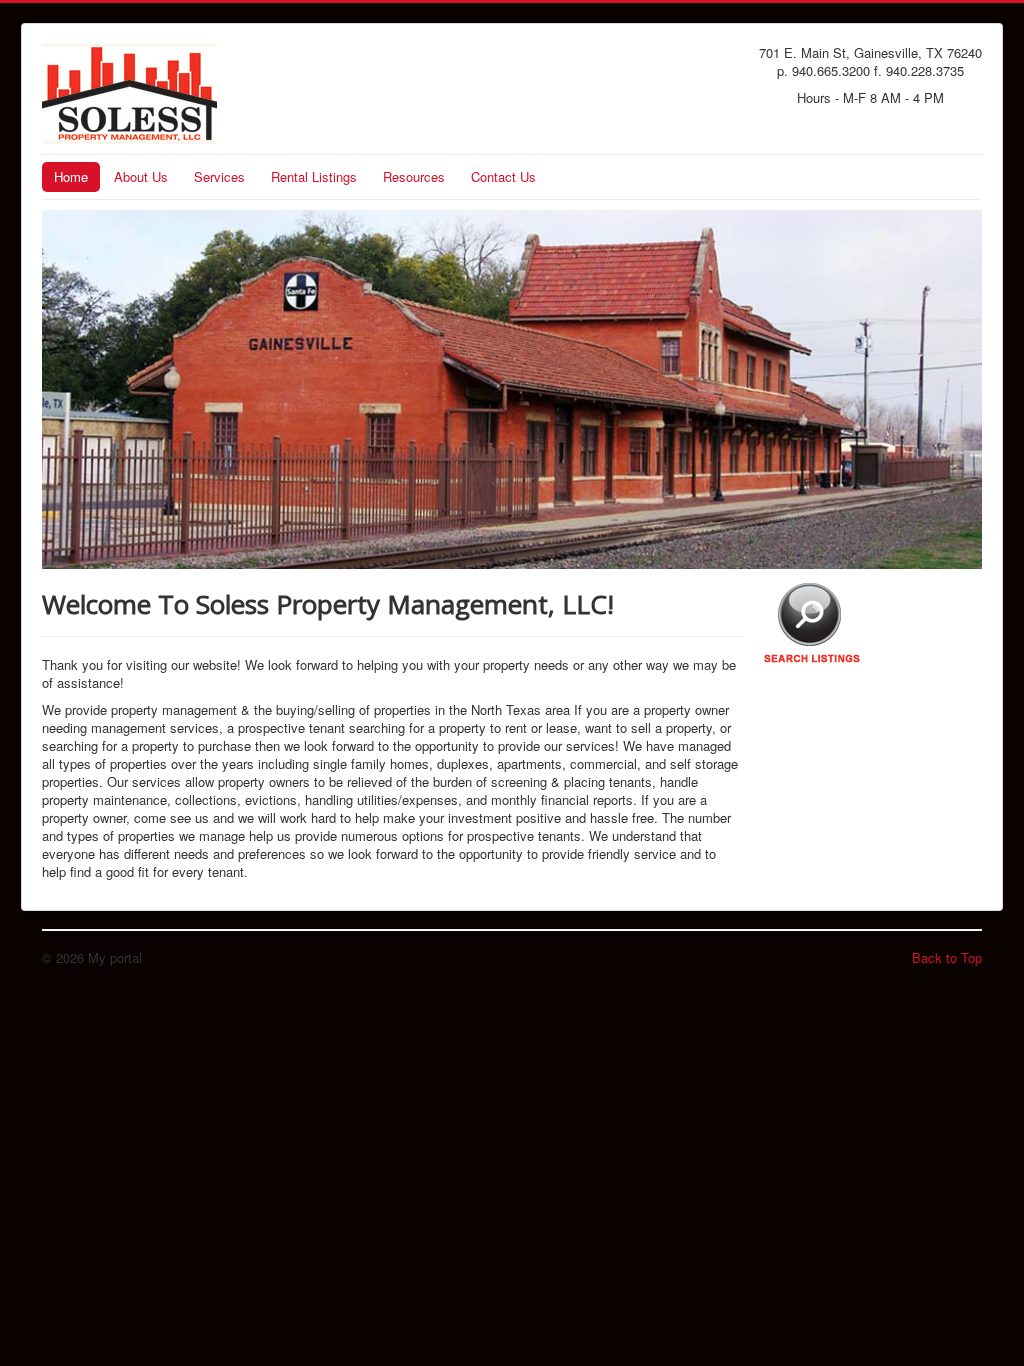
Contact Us (503, 176)
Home (71, 176)
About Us (141, 176)
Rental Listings (314, 176)
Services (219, 176)
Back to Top (947, 957)
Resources (414, 176)
